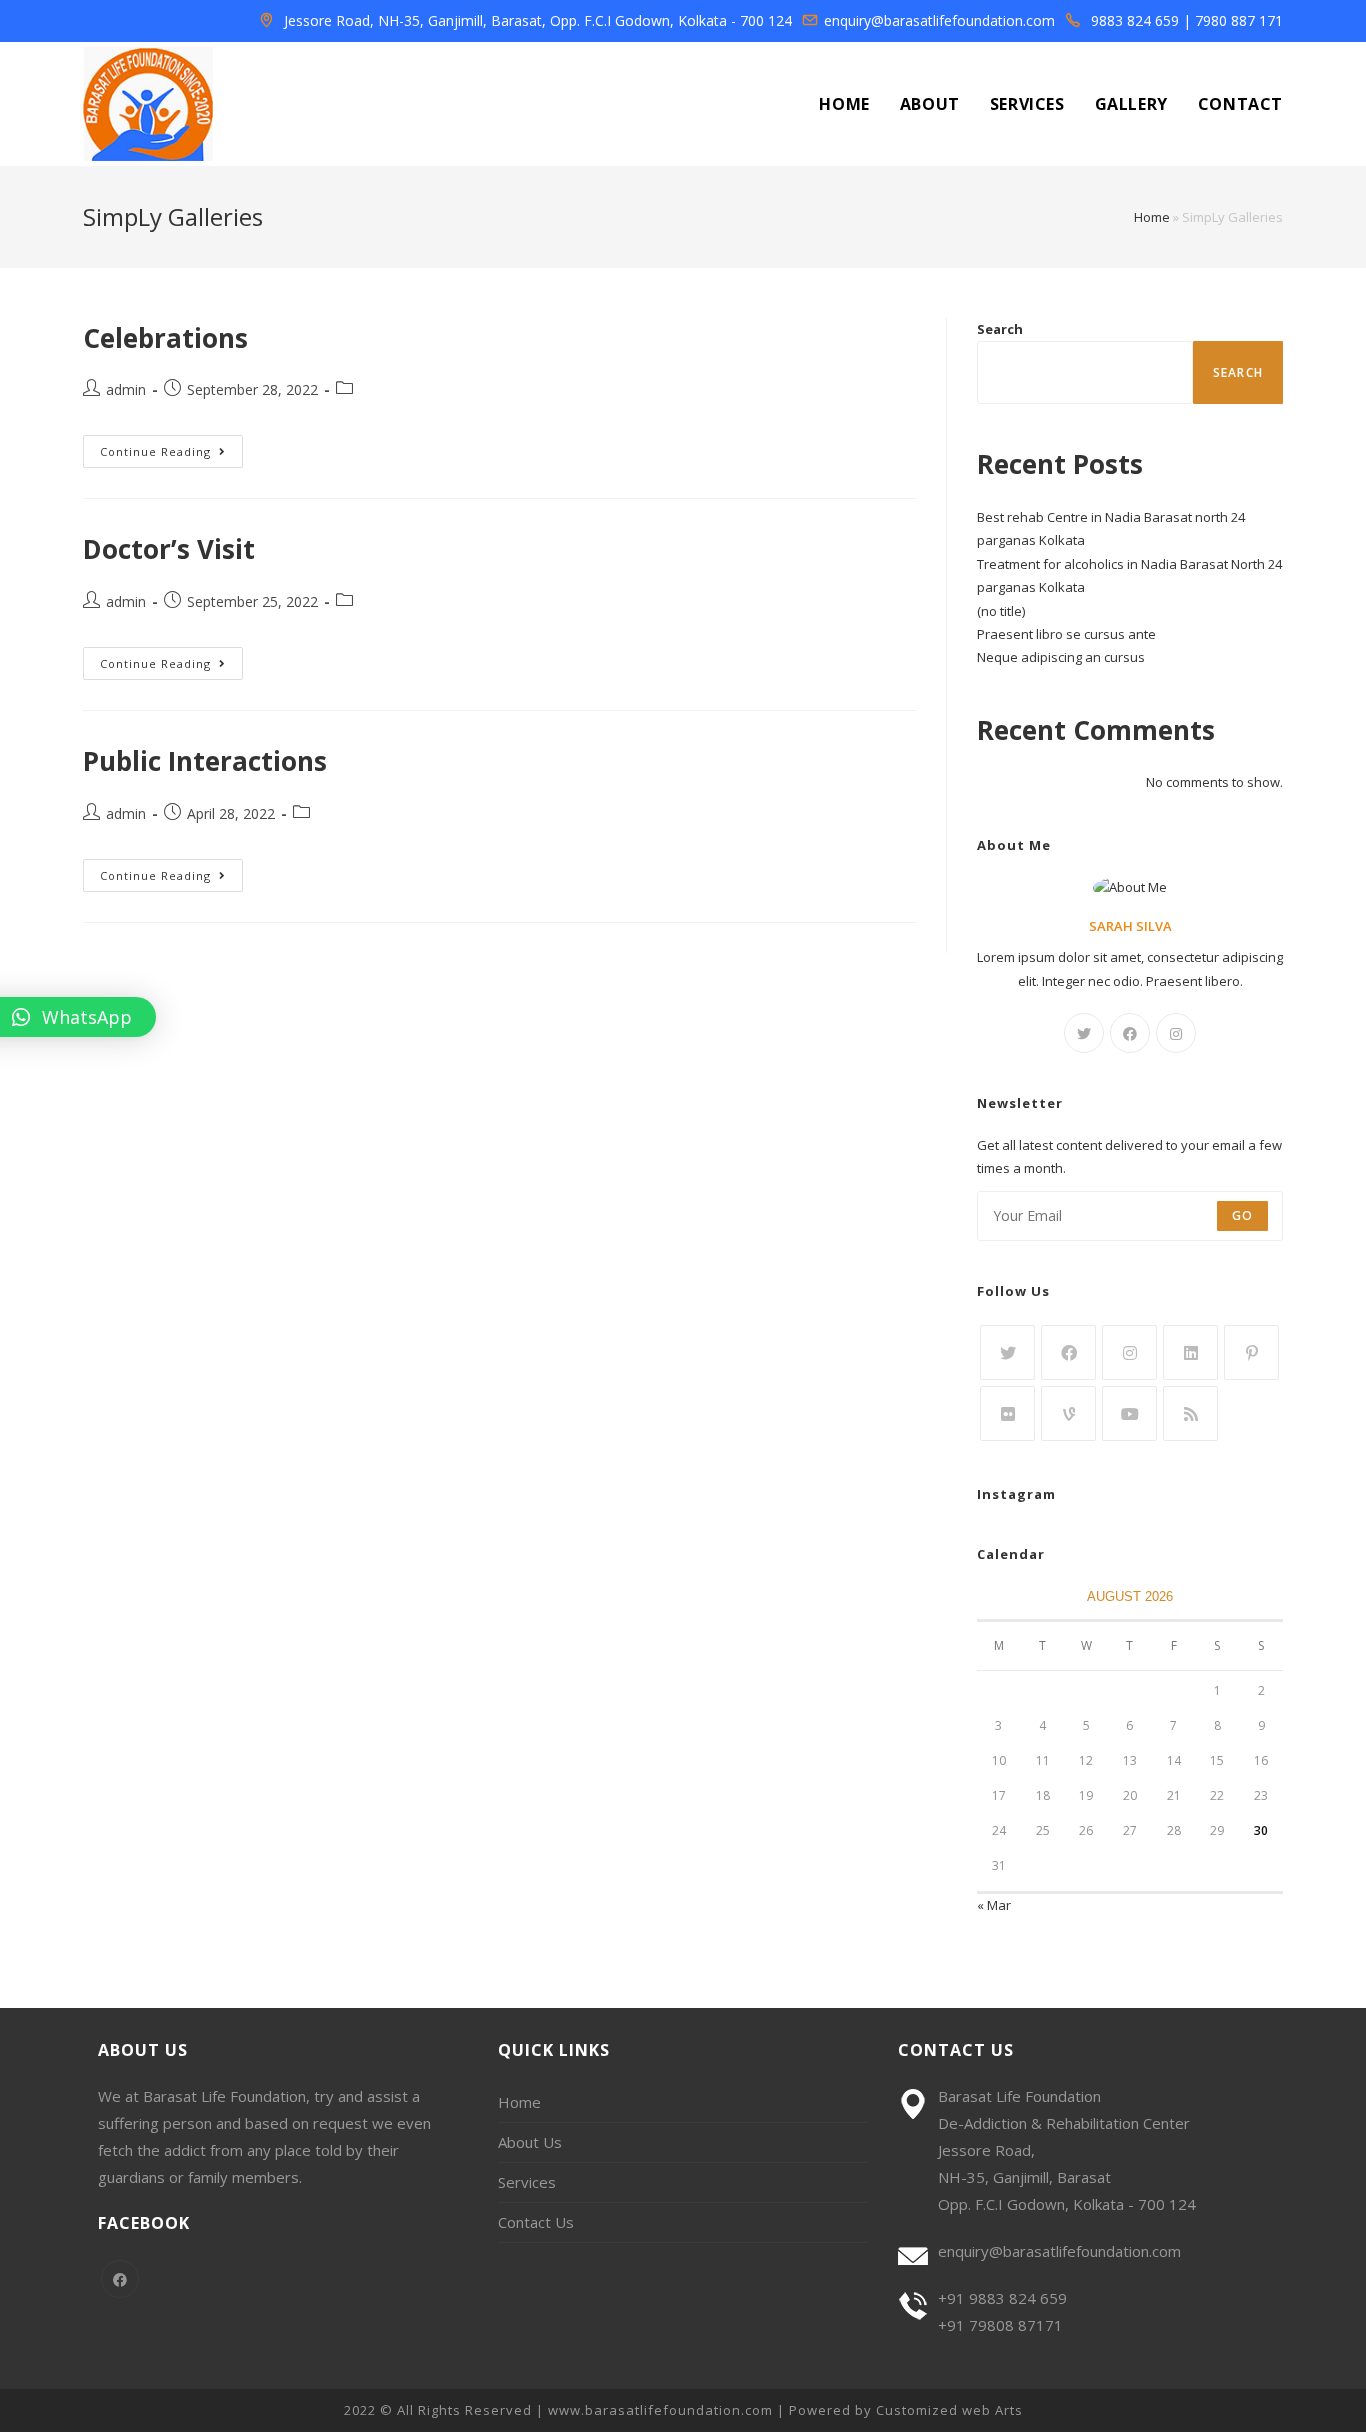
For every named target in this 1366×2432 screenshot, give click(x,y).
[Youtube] (1129, 1413)
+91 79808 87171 (1000, 2325)
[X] (1084, 1033)
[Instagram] (1176, 1033)
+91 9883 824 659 (1002, 2298)
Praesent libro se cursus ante (1066, 634)
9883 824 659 (1135, 20)
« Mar (994, 1905)
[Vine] (1068, 1413)
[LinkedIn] (1190, 1352)
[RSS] (1190, 1413)
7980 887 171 (1239, 20)
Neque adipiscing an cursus (1061, 657)
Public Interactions (205, 761)
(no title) (1001, 611)
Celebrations (165, 338)
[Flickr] (1007, 1413)
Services (527, 2182)
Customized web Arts (949, 2410)
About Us (530, 2142)
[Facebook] (1130, 1033)
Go (1242, 1215)
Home (1152, 217)
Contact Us (536, 2222)
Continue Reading (171, 451)
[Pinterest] (1251, 1352)
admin (126, 389)
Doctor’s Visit (169, 549)
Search (1000, 329)
